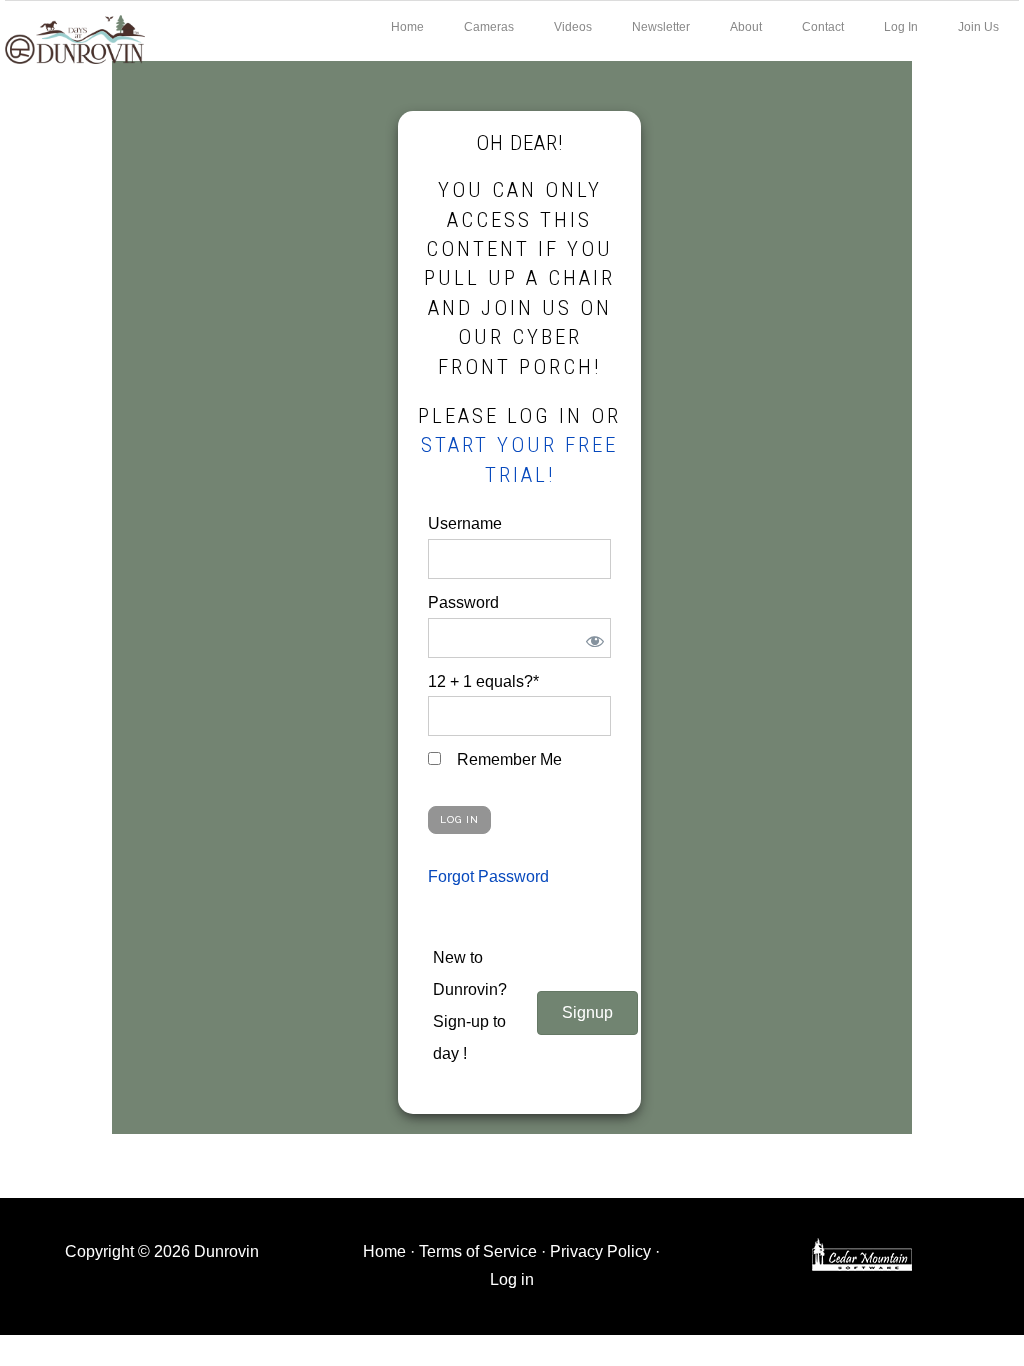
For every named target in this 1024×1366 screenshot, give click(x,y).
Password (463, 602)
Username (465, 523)
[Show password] (591, 638)
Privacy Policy (600, 1251)
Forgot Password (488, 876)
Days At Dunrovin (75, 38)
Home (384, 1251)
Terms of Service (478, 1251)
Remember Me (507, 759)
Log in (512, 1279)
